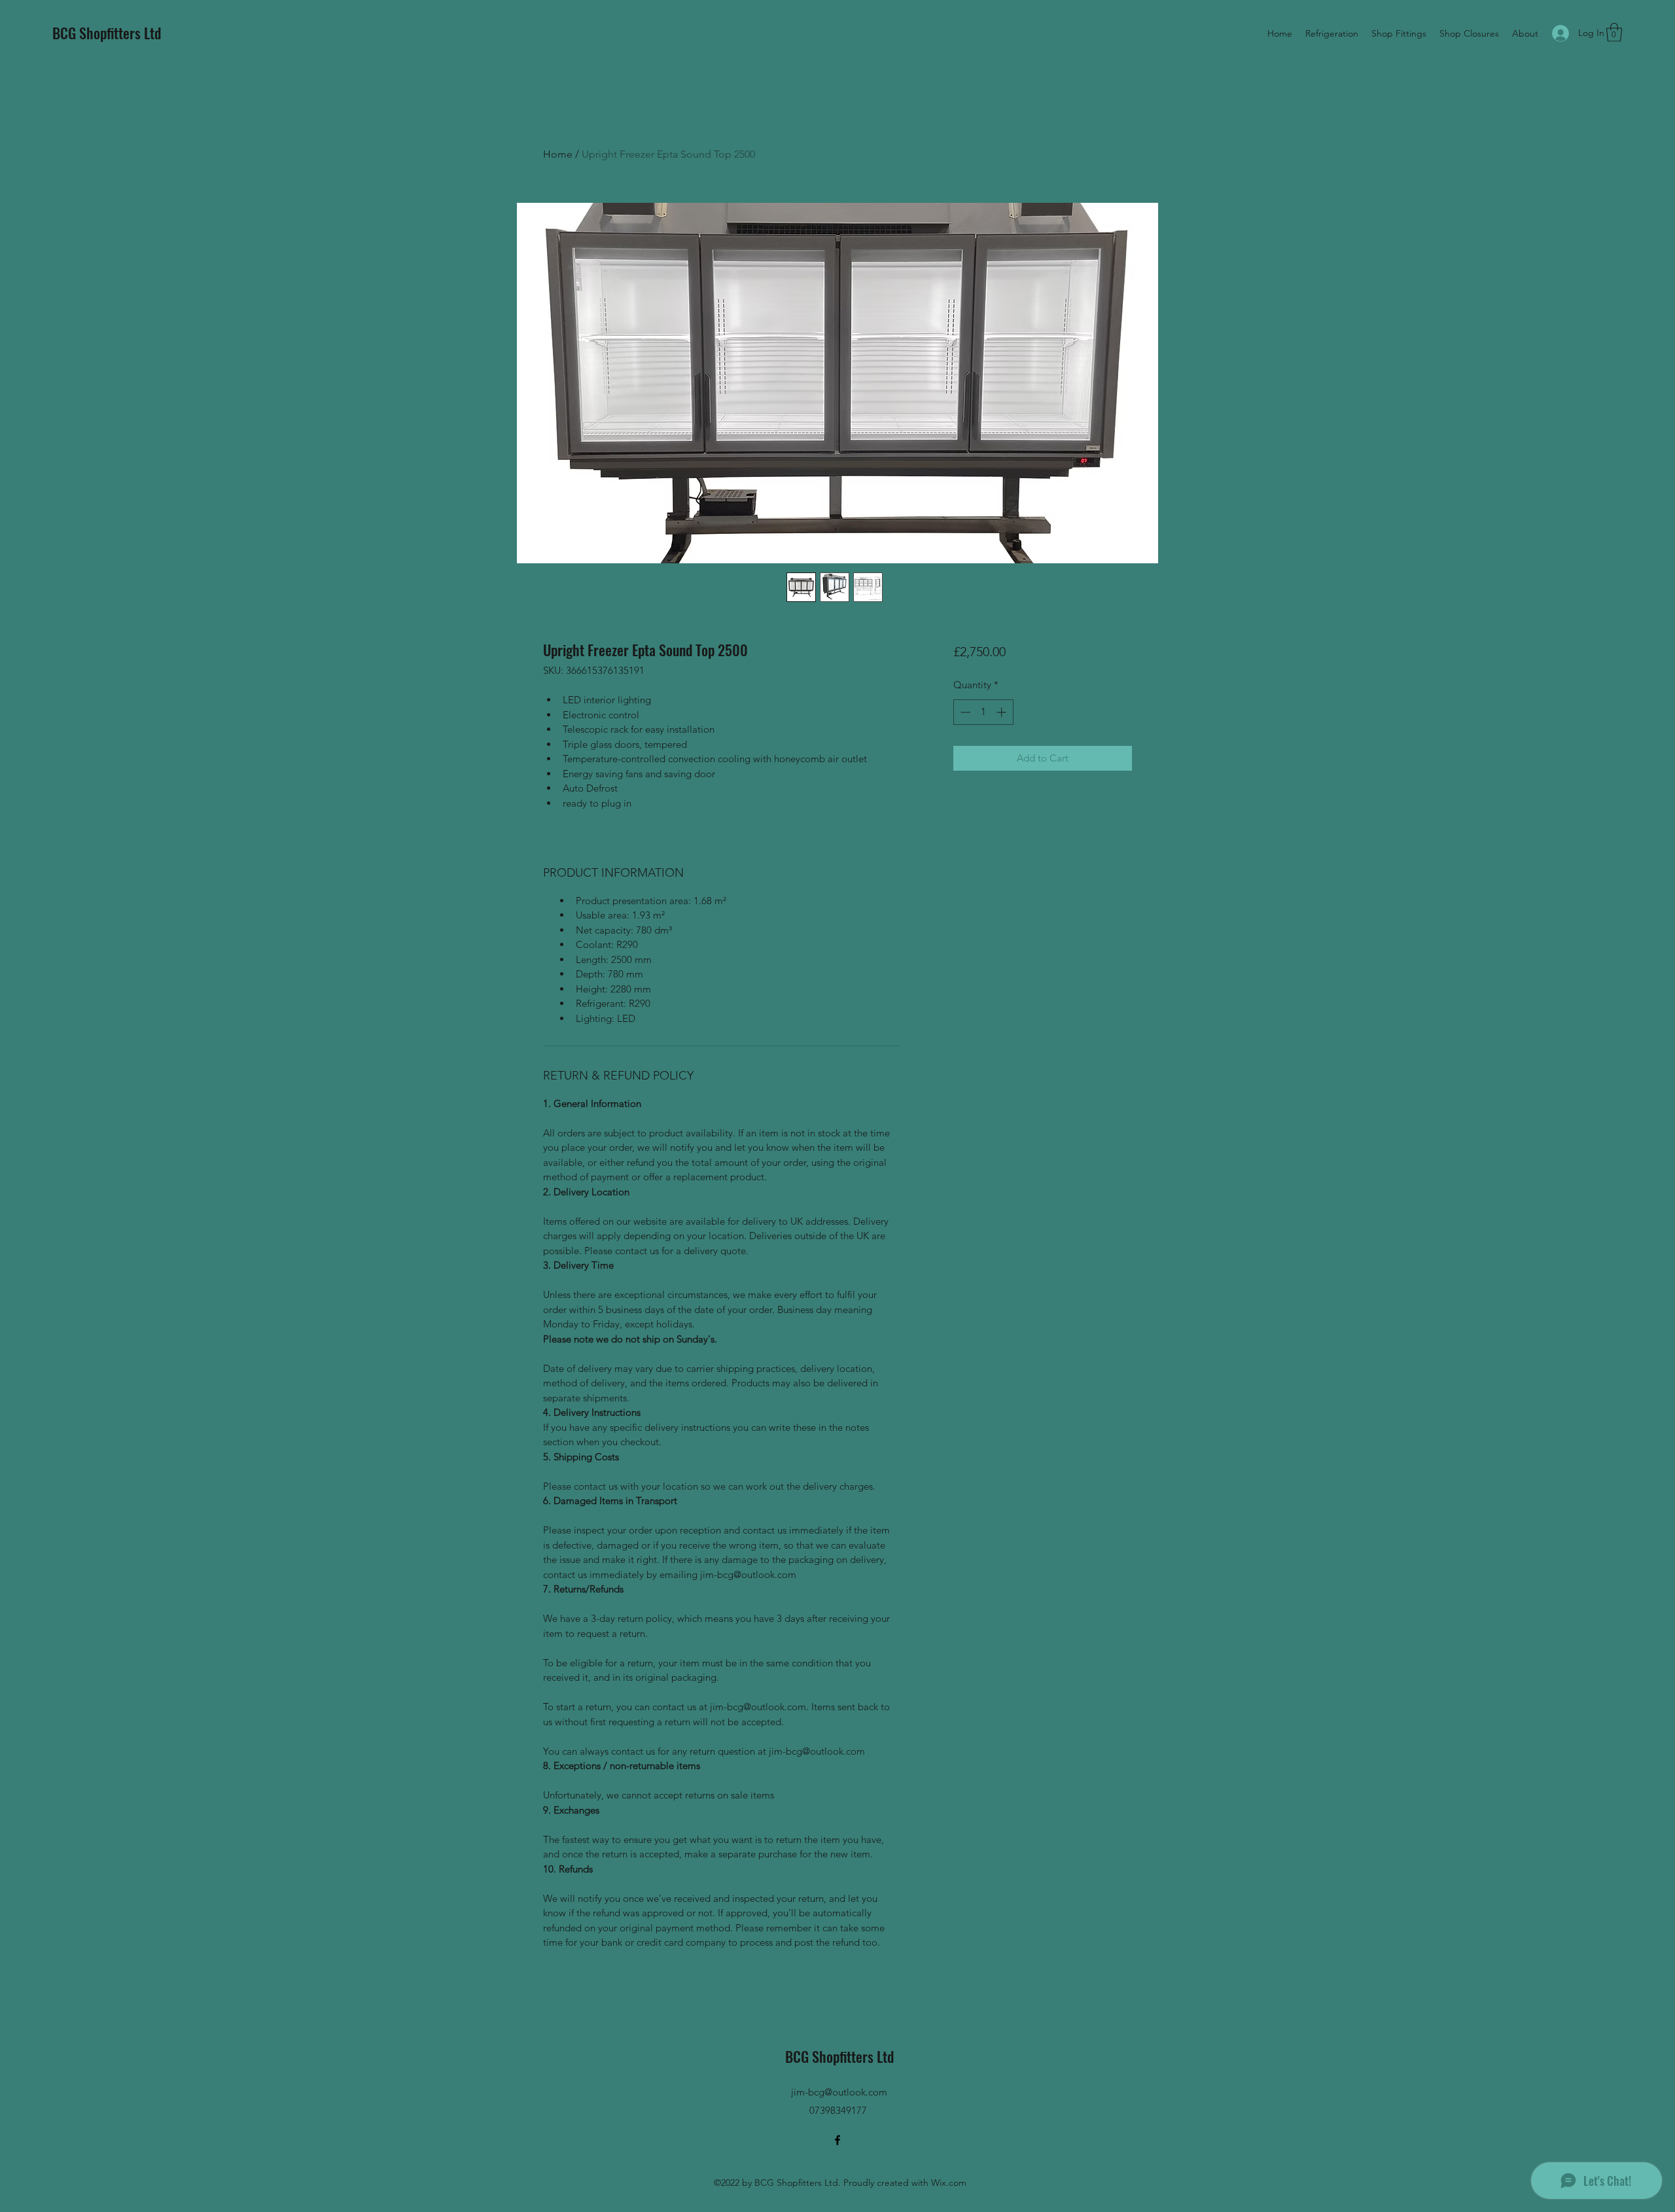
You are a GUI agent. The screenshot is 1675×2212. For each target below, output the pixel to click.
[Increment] (1003, 712)
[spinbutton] (983, 712)
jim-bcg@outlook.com (839, 2092)
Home (558, 154)
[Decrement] (964, 712)
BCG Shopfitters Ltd (107, 33)
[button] (1614, 32)
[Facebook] (837, 2140)
